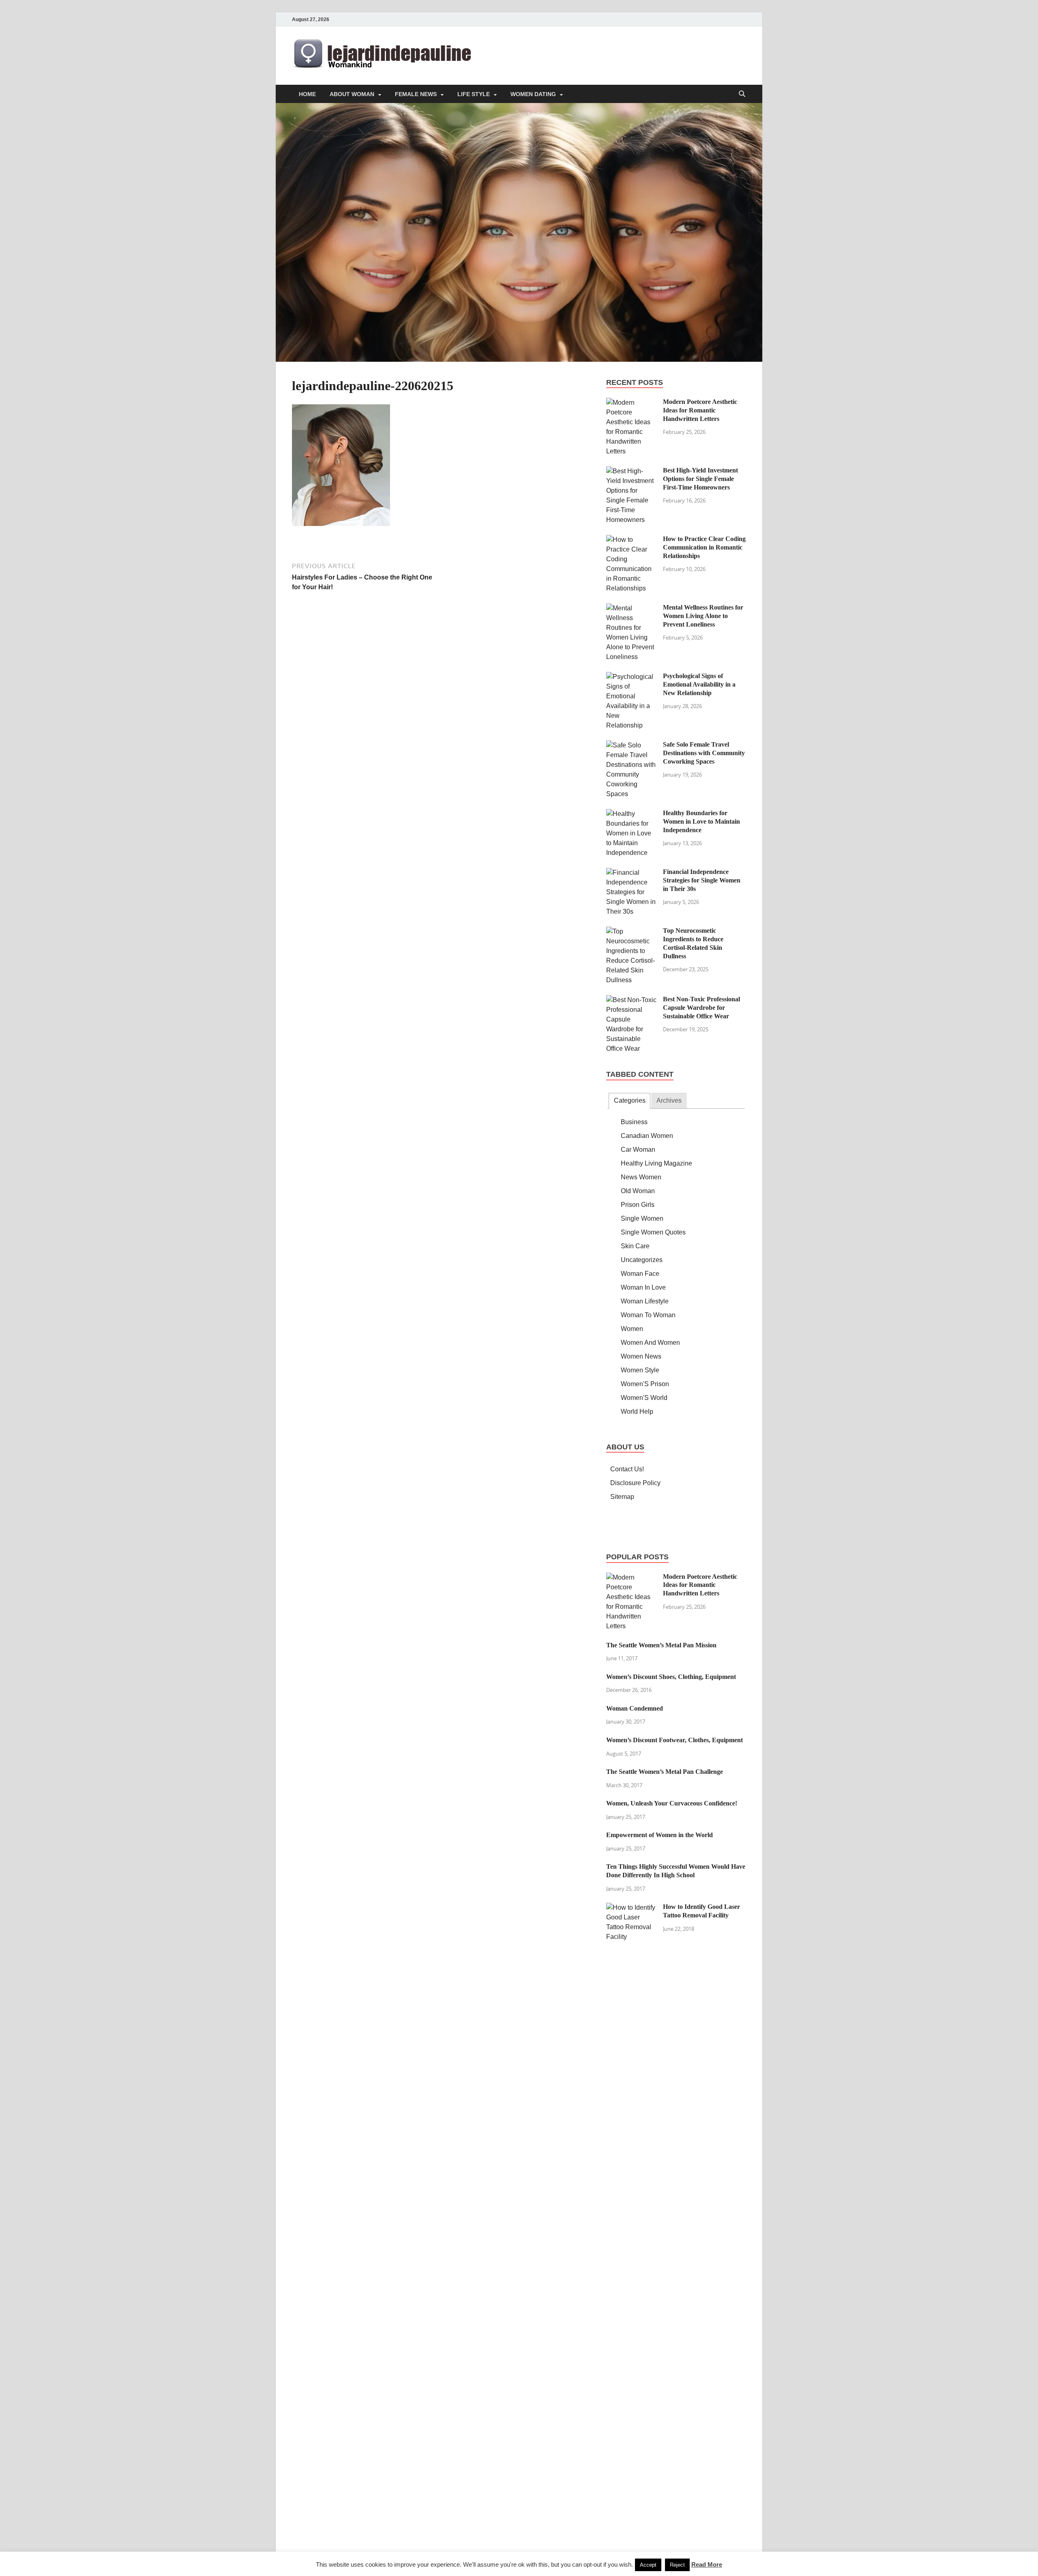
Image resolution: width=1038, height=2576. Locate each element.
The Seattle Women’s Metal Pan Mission (661, 1645)
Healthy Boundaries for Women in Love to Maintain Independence (701, 821)
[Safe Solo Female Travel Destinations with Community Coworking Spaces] (632, 745)
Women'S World (644, 1398)
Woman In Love (643, 1287)
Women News (641, 1356)
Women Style (640, 1370)
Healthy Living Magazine (656, 1163)
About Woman (352, 94)
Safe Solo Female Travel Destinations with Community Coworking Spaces (704, 753)
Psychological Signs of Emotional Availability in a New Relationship (699, 684)
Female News (416, 94)
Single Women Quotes (653, 1232)
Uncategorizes (642, 1260)
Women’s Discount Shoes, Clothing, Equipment (671, 1677)
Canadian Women (647, 1136)
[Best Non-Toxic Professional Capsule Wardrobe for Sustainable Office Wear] (632, 1000)
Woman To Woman (648, 1315)
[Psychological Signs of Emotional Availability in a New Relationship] (632, 677)
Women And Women (650, 1343)
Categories (630, 1100)
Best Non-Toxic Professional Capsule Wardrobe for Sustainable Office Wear (701, 1008)
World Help (637, 1411)
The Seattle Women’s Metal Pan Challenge (665, 1772)
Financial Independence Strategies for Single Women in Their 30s (702, 880)
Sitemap (622, 1497)
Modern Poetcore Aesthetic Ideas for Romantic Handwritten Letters (700, 410)
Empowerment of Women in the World (659, 1835)
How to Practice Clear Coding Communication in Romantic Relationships (704, 547)
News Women (641, 1177)
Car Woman (638, 1150)
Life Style (474, 94)
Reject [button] (677, 2565)
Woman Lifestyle (645, 1301)
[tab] (629, 1101)
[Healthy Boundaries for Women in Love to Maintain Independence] (632, 814)
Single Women (642, 1218)
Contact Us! (627, 1469)
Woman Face (640, 1274)
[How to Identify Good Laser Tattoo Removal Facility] (632, 1907)
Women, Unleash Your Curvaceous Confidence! (672, 1803)
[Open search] (742, 94)
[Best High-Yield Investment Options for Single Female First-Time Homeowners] (632, 471)
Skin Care (635, 1246)
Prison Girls (638, 1205)
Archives (669, 1100)
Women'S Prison (645, 1384)
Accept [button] (648, 2565)
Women (632, 1329)
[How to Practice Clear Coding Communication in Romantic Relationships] (632, 540)
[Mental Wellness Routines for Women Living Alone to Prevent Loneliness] (632, 608)
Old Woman (638, 1191)
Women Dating (533, 94)
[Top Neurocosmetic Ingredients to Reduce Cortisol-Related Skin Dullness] (632, 931)
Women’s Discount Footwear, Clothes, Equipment (674, 1740)
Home (307, 94)
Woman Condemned (635, 1708)
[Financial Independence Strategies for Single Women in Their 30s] (632, 873)
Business (634, 1122)
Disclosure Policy (635, 1483)
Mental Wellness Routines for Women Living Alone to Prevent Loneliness (703, 616)
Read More (707, 2564)
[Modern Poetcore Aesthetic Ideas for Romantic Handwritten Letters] (632, 402)
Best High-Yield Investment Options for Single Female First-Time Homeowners (700, 479)
